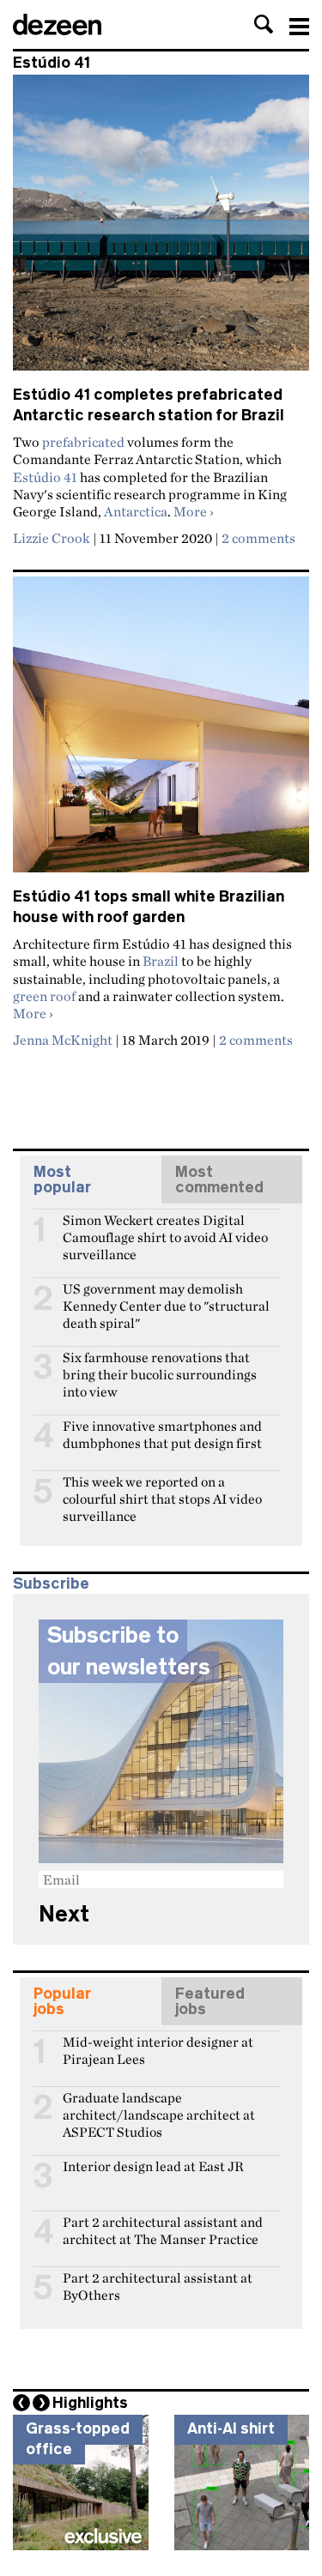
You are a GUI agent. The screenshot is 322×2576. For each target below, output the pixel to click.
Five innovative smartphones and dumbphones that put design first (162, 1433)
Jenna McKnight (63, 1040)
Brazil (161, 961)
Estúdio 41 (45, 477)
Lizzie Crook (52, 538)
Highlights (90, 2403)
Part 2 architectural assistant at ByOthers (158, 2285)
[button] (264, 24)
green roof (44, 996)
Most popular (62, 1179)
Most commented (219, 1179)
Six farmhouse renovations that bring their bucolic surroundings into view (160, 1365)
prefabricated (83, 442)
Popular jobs (62, 2001)
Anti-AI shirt (231, 2428)
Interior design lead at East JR (153, 2166)
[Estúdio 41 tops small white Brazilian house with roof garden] (161, 732)
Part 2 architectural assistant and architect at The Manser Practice (163, 2229)
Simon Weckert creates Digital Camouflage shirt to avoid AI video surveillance (165, 1228)
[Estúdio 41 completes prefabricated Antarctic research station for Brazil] (161, 230)
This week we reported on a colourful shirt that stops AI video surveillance (162, 1489)
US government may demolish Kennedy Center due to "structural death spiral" (166, 1296)
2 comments (258, 538)
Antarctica (136, 511)
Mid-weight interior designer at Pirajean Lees (158, 2049)
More (194, 511)
